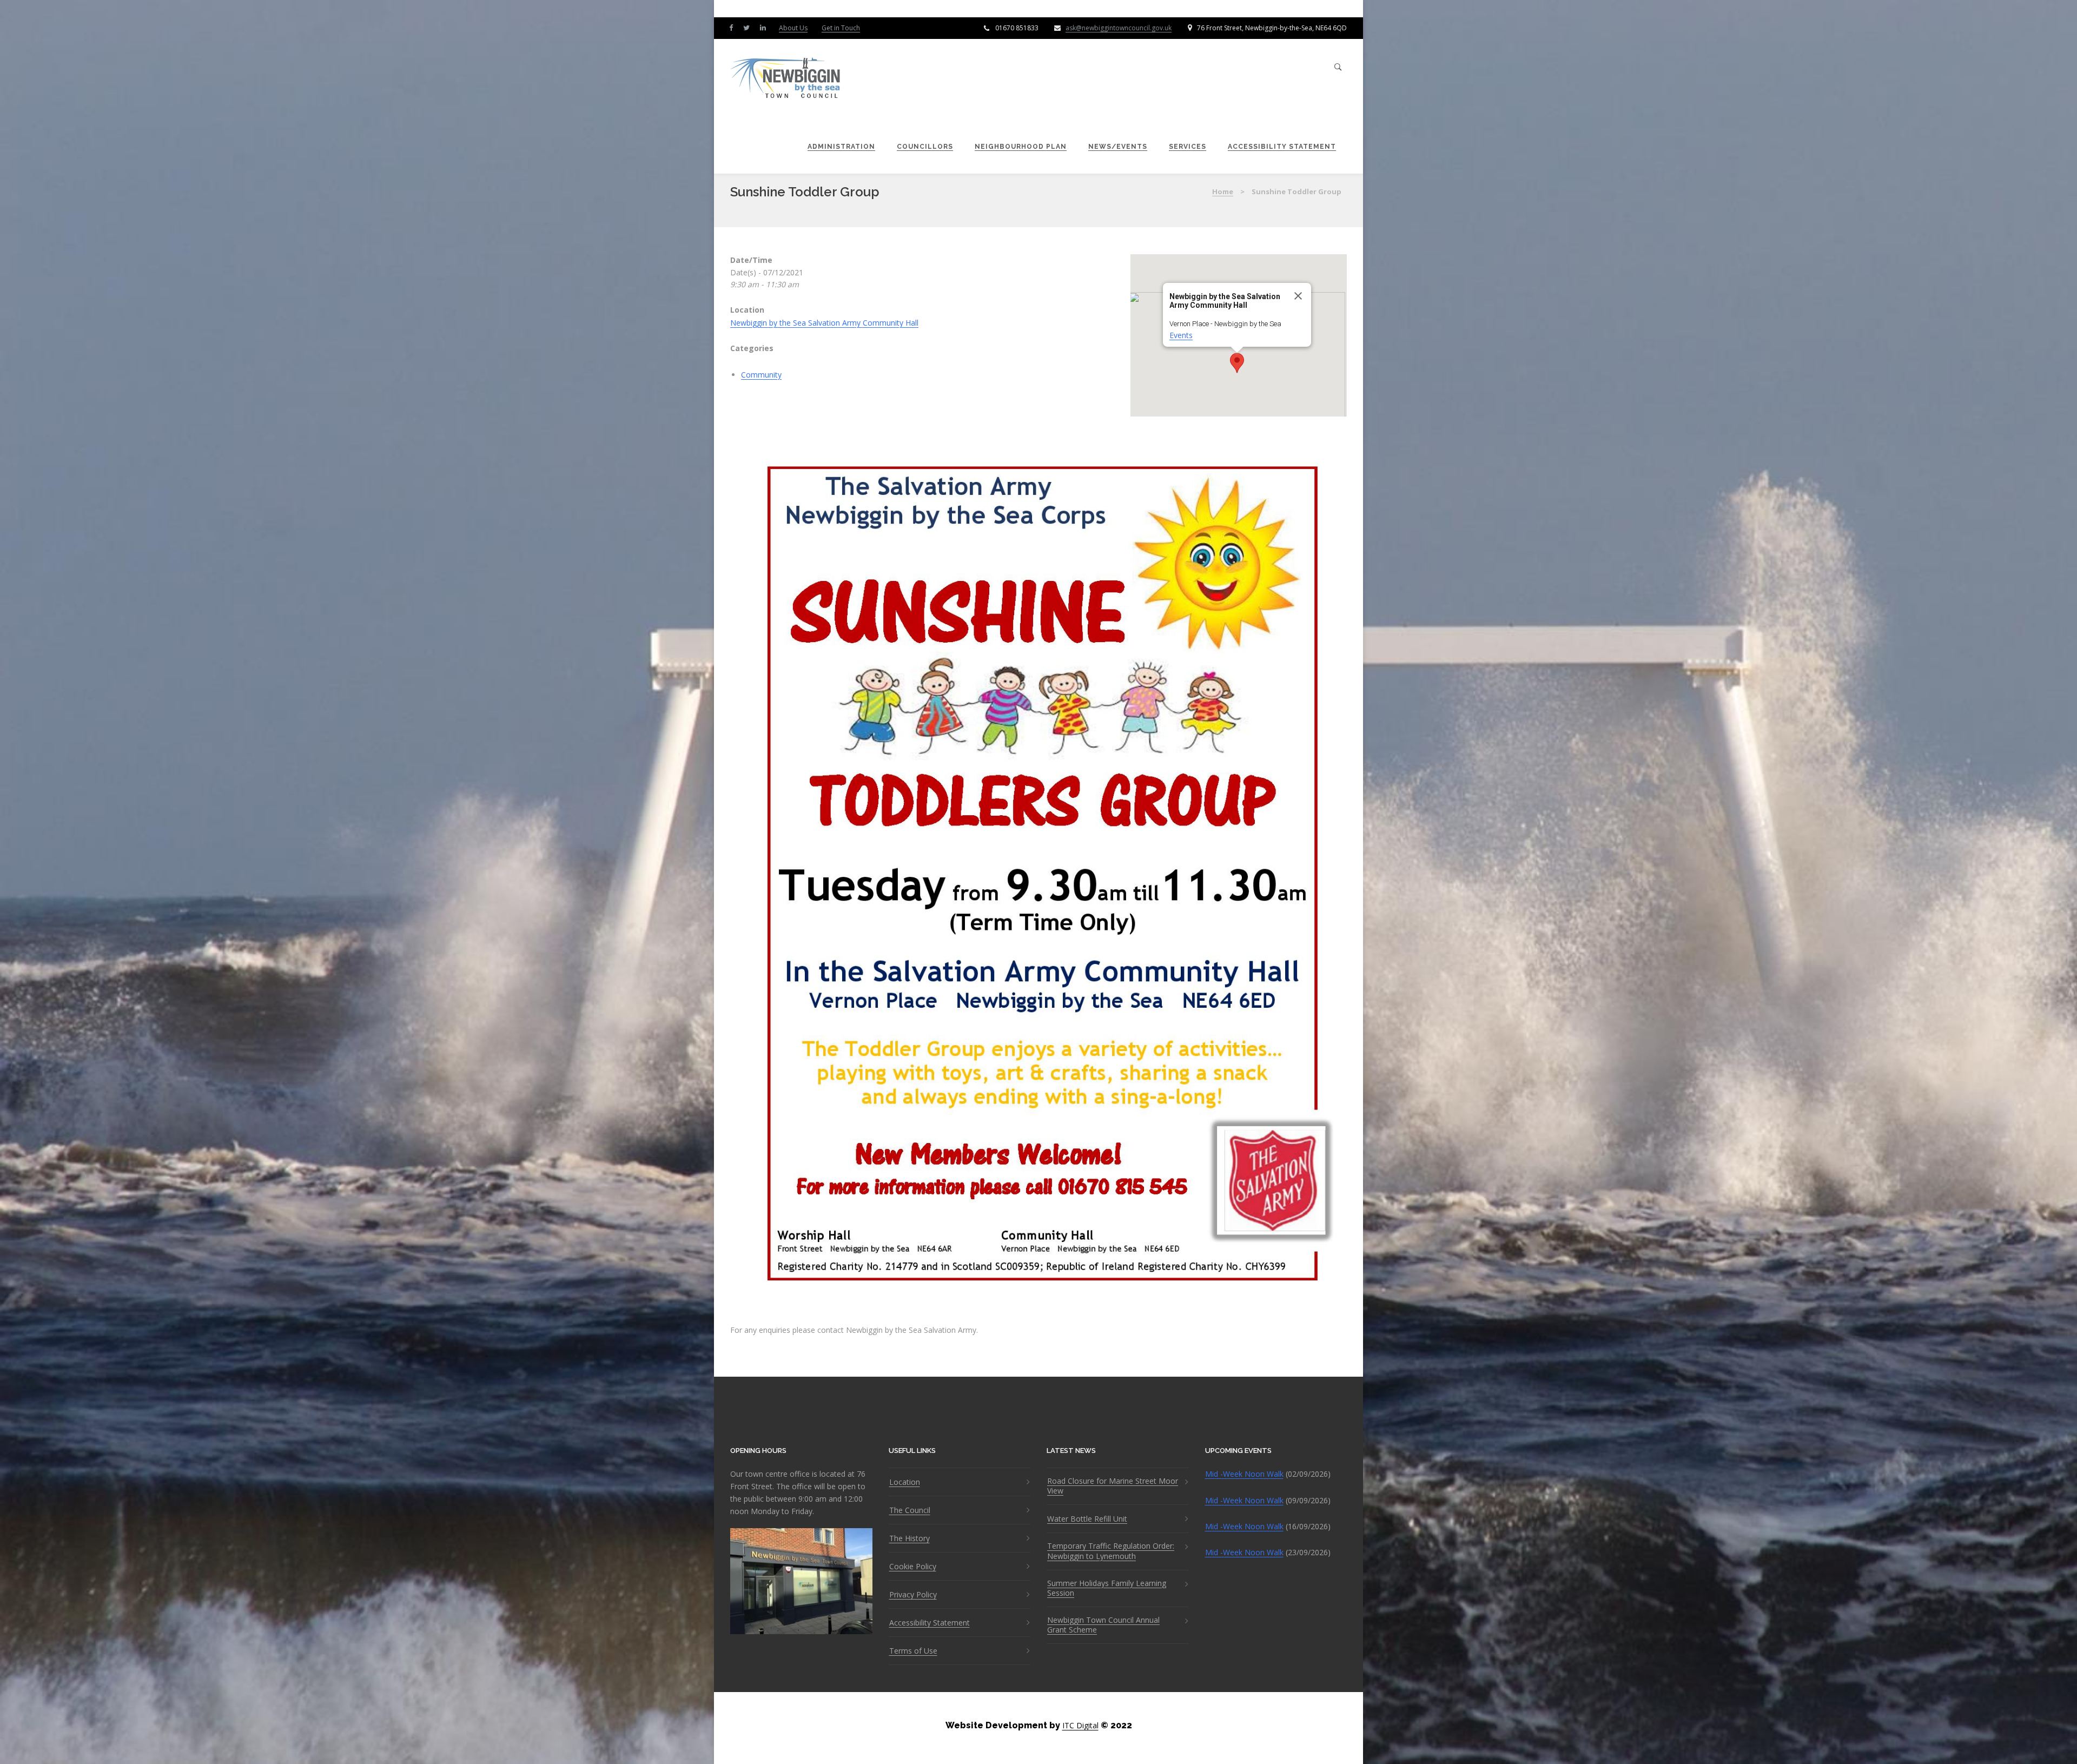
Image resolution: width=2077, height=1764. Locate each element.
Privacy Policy (913, 1595)
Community (761, 375)
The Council (910, 1510)
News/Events (1118, 147)
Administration (841, 147)
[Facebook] (733, 27)
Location (905, 1482)
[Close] (1298, 296)
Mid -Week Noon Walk (1244, 1474)
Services (1188, 147)
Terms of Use (913, 1651)
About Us (793, 28)
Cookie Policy (913, 1567)
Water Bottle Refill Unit (1087, 1519)
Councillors (925, 147)
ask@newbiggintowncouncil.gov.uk (1119, 28)
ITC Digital (1080, 1725)
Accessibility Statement (1282, 147)
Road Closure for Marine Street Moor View (1113, 1486)
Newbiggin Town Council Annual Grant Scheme (1103, 1625)
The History (909, 1538)
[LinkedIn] (765, 27)
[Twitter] (749, 27)
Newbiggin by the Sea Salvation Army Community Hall (824, 323)
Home (1223, 191)
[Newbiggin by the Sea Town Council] (786, 79)
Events (1181, 335)
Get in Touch (841, 28)
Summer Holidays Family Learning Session (1107, 1588)
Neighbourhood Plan (1021, 147)
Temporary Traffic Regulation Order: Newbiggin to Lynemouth (1111, 1551)
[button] (1237, 363)
